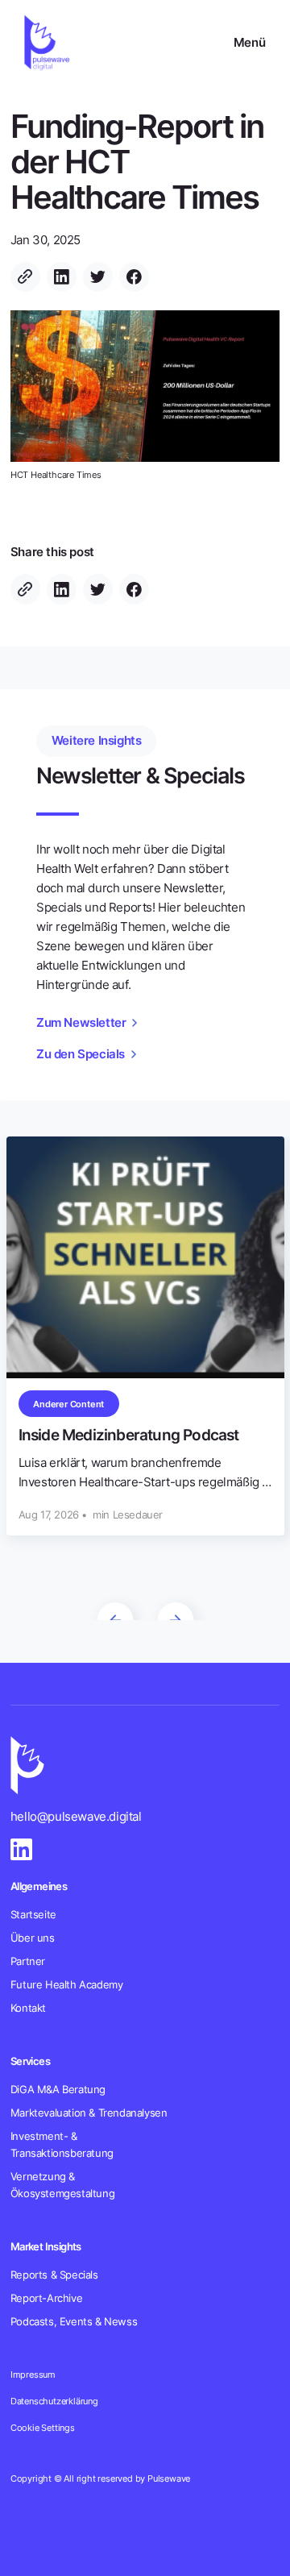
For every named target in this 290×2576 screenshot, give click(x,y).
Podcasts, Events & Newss (74, 2321)
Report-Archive (46, 2298)
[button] (249, 43)
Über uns (33, 1938)
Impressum (33, 2374)
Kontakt (28, 2008)
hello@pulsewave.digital (76, 1816)
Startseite (33, 1914)
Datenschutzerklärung (54, 2401)
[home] (45, 42)
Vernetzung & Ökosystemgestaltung (62, 2185)
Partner (28, 1961)
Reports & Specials (54, 2275)
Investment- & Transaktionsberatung (62, 2144)
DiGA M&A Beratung (58, 2089)
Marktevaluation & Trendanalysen (89, 2113)
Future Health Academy (67, 1984)
